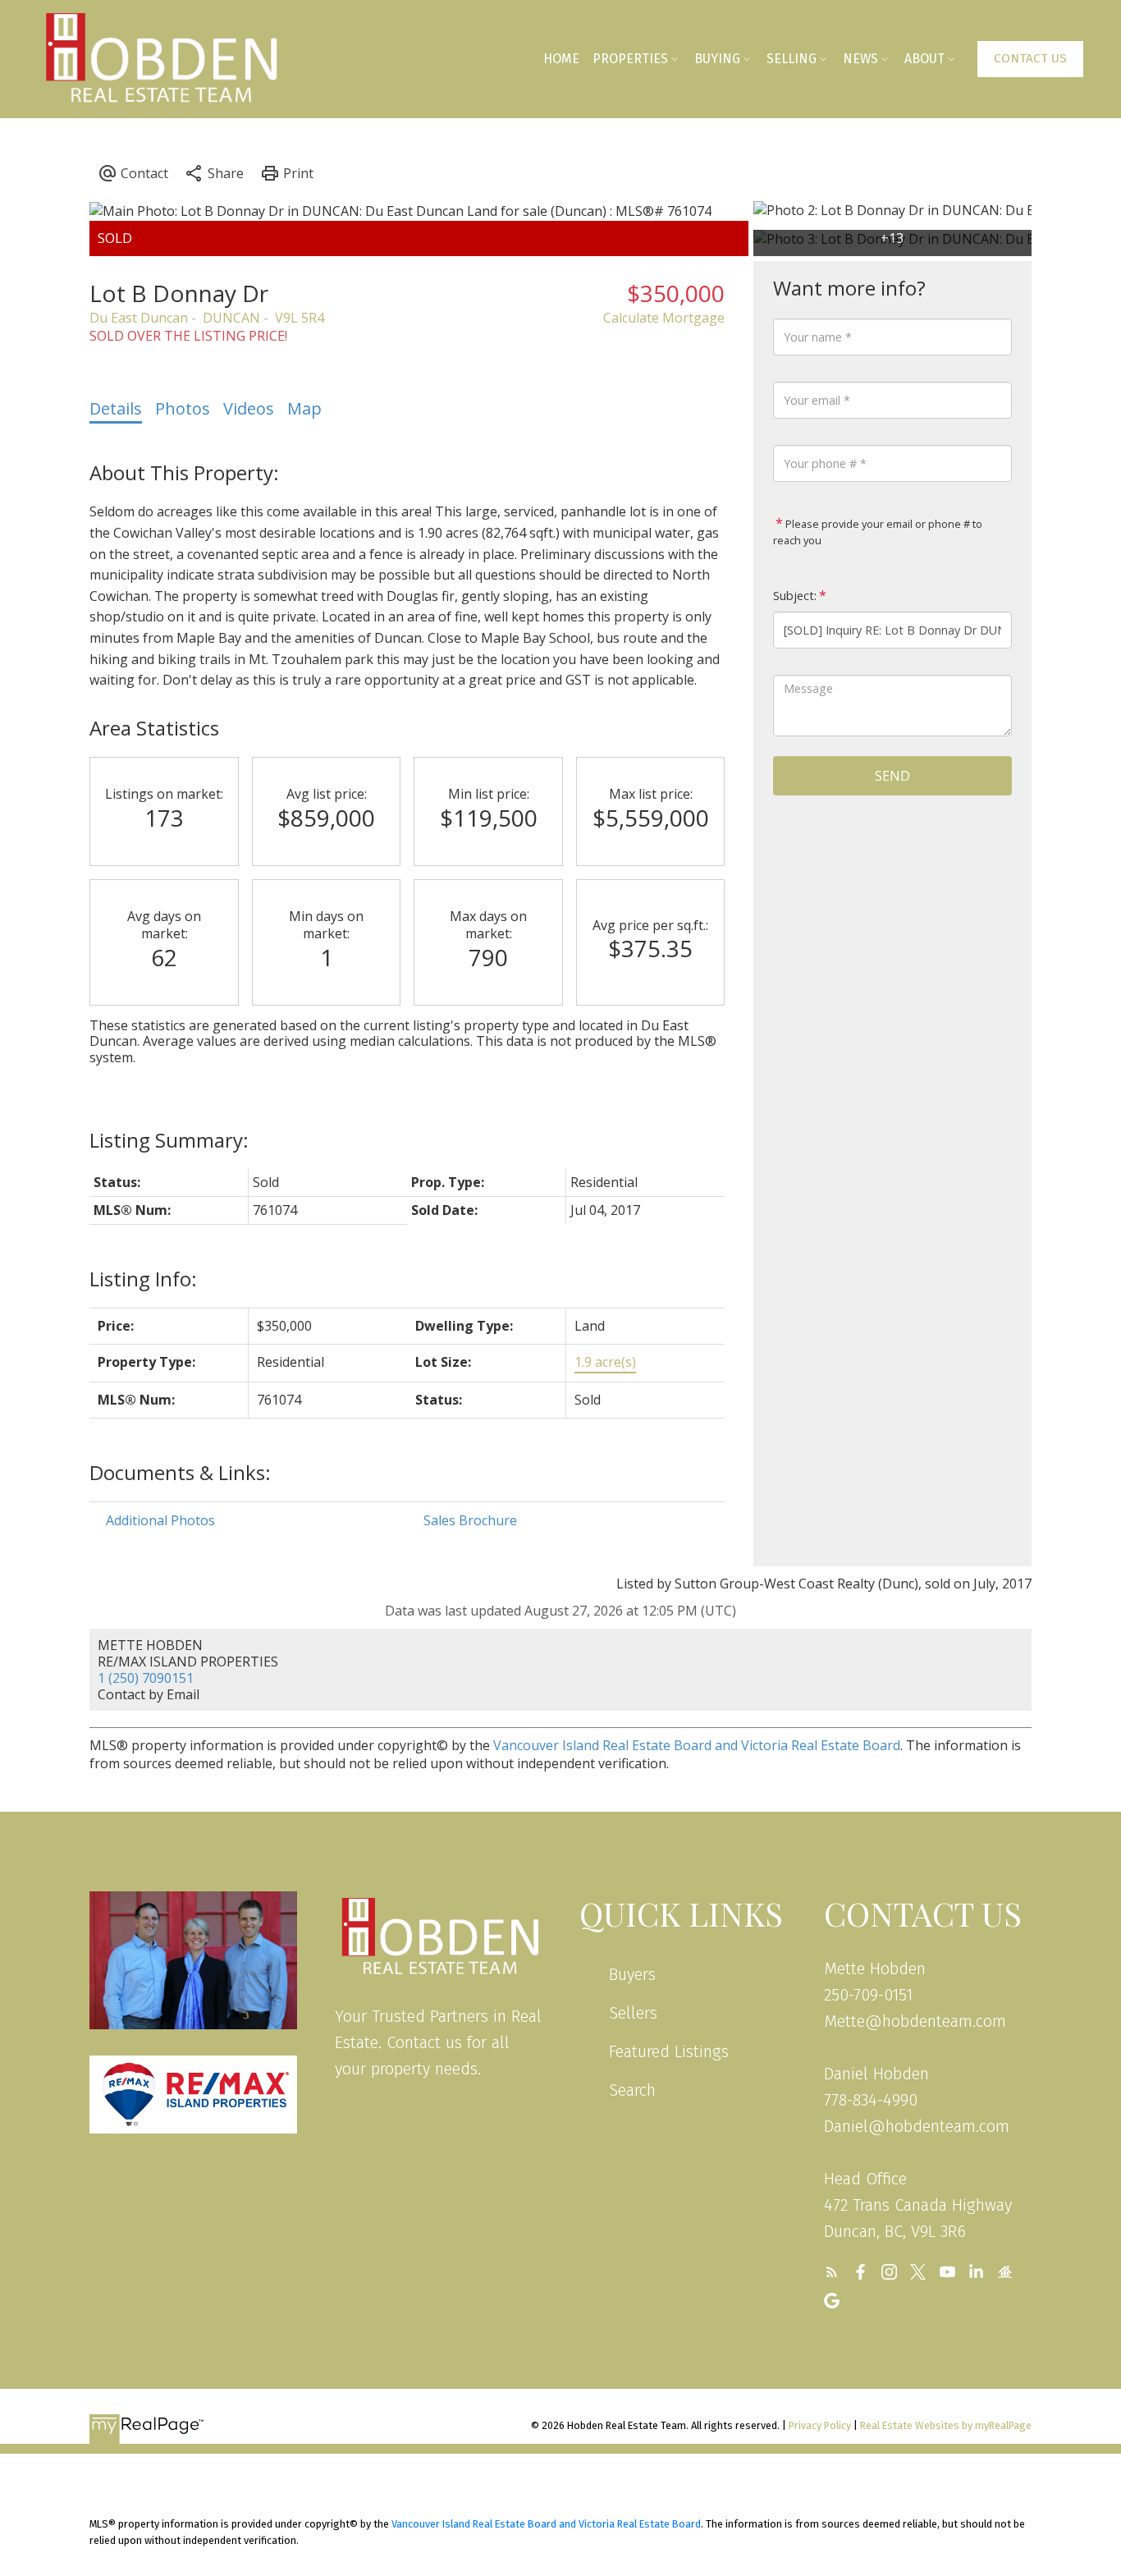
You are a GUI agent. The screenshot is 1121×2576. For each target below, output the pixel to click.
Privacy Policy (820, 2425)
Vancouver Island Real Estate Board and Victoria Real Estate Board (697, 1745)
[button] (1030, 59)
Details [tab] (116, 408)
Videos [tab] (249, 408)
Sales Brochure (470, 1520)
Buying (717, 59)
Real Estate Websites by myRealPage (946, 2425)
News (860, 59)
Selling (792, 59)
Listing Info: (143, 1279)
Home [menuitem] (561, 59)
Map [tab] (304, 408)
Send (892, 776)
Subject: (795, 596)
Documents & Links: (180, 1472)
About (924, 59)
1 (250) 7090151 (146, 1678)
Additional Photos (160, 1520)
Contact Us (1030, 58)
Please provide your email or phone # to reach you (878, 532)
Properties (630, 59)
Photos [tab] (183, 408)
